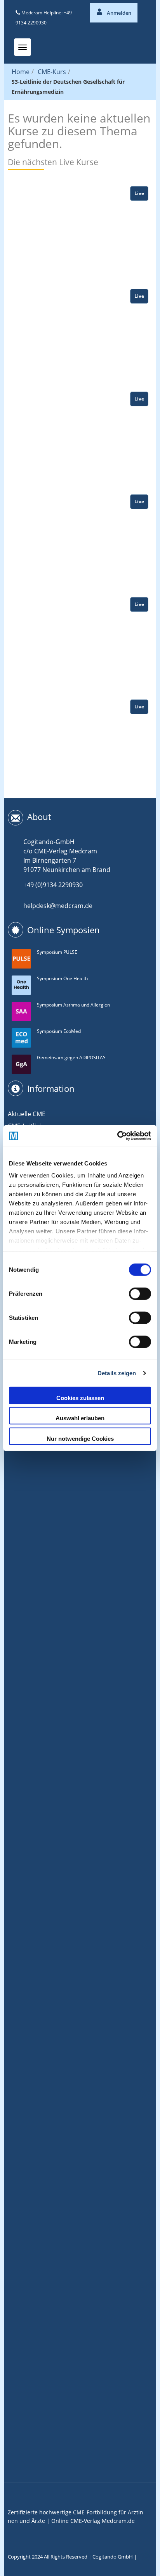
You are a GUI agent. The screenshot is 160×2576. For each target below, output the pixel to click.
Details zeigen (117, 1373)
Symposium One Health (62, 978)
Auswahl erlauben (80, 1418)
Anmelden (118, 13)
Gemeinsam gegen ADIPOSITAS (71, 1058)
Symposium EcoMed (59, 1031)
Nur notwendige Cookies (80, 1438)
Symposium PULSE (57, 952)
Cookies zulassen (80, 1398)
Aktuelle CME (27, 1114)
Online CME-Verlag (76, 2521)
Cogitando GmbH (113, 2557)
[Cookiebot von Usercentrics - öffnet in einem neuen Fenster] (117, 1136)
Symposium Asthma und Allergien (73, 1005)
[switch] (140, 1293)
